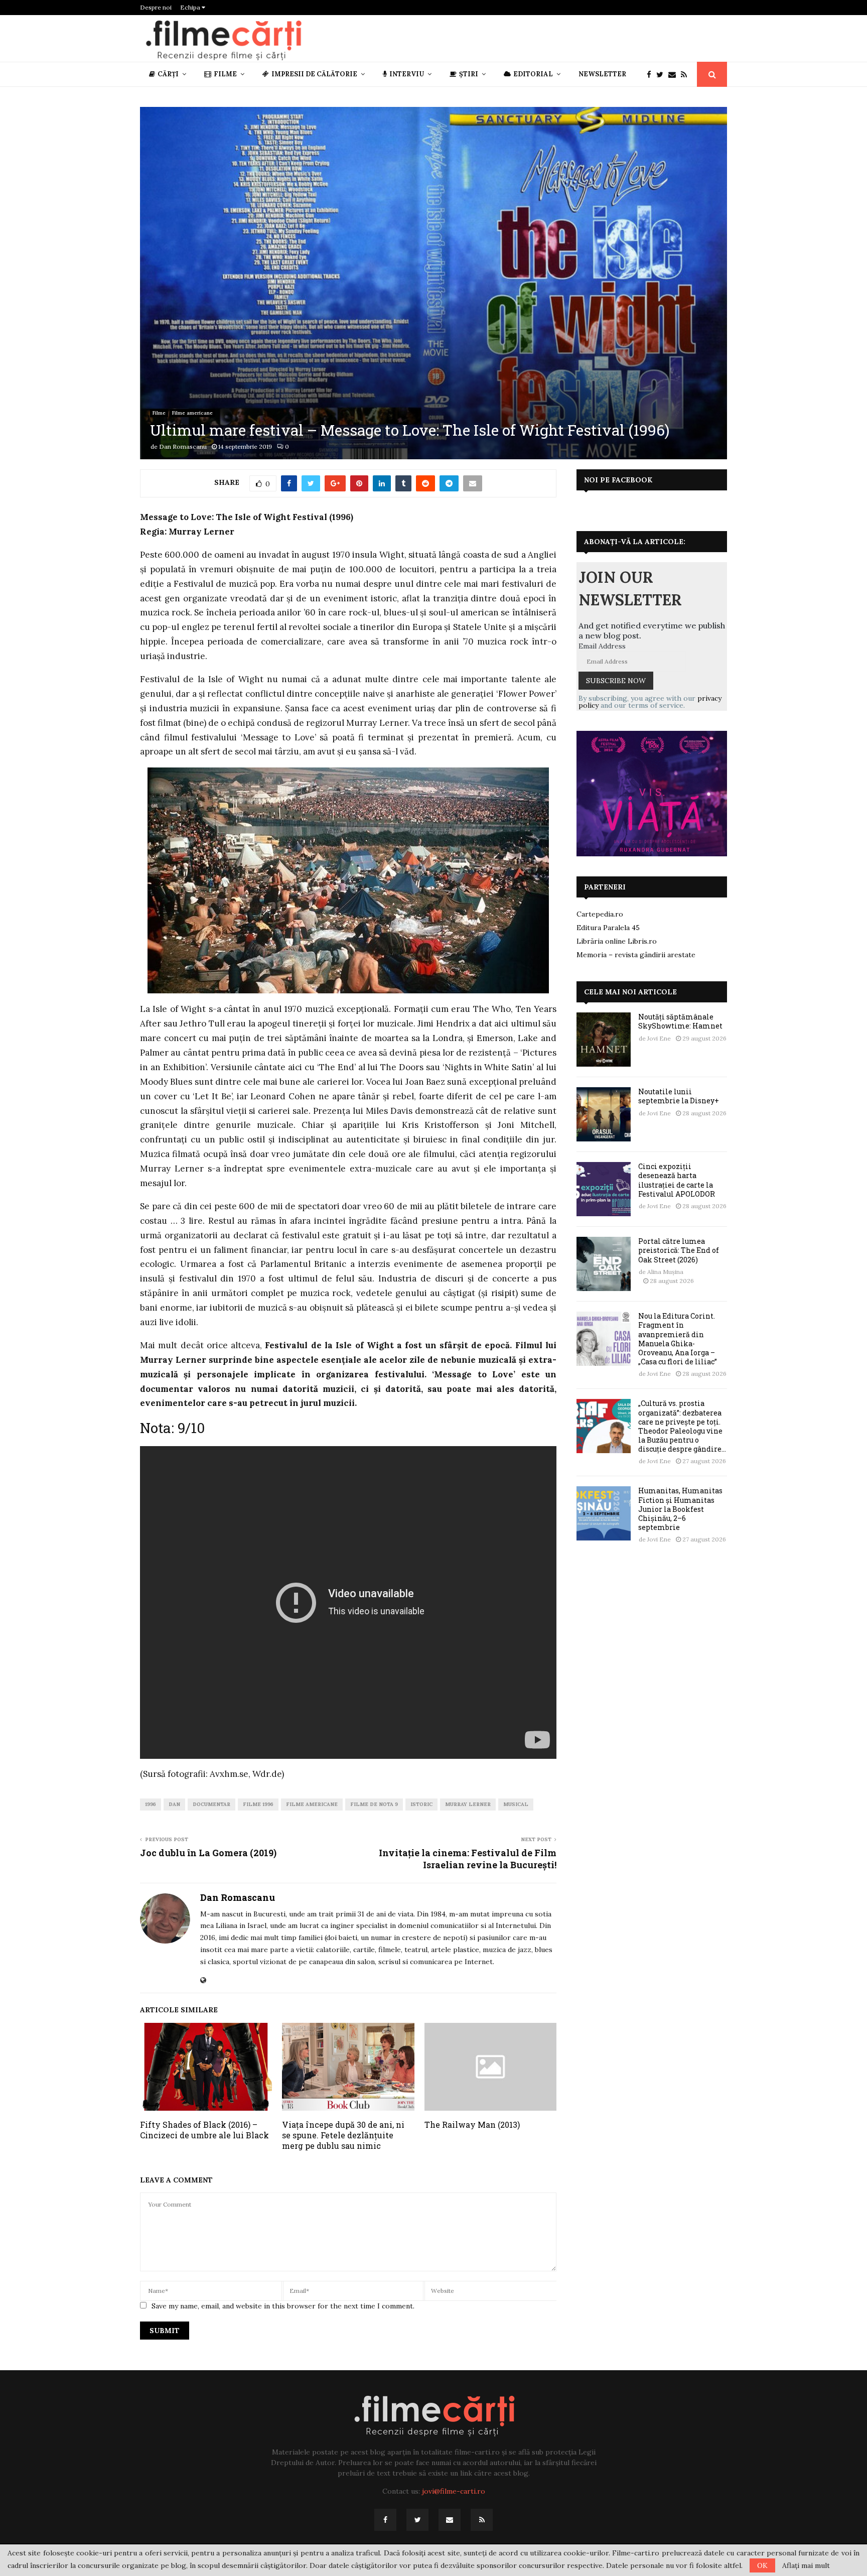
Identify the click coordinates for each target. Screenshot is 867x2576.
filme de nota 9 (374, 1804)
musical (516, 1804)
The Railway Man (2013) (472, 2124)
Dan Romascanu (183, 446)
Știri (469, 74)
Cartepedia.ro (600, 914)
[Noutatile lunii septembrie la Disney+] (604, 1114)
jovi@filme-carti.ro (454, 2491)
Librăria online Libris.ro (617, 941)
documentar (211, 1804)
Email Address (602, 646)
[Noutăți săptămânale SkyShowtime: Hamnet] (604, 1040)
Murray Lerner (468, 1804)
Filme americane (192, 413)
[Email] (675, 75)
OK (762, 2565)
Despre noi (156, 7)
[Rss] (686, 75)
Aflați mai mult (806, 2565)
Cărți (168, 74)
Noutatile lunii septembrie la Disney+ (679, 1096)
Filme (225, 74)
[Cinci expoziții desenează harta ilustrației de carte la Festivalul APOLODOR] (604, 1189)
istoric (421, 1804)
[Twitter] (662, 75)
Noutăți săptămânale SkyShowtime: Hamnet (680, 1021)
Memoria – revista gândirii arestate (636, 955)
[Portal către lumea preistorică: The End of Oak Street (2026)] (604, 1264)
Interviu (407, 74)
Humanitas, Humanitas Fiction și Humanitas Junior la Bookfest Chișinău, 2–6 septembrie (680, 1509)
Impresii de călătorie (314, 74)
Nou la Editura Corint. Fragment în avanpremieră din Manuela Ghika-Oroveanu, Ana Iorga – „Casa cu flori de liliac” (678, 1339)
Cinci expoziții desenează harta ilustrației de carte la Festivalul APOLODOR (677, 1180)
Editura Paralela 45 (608, 928)
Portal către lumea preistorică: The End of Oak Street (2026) (679, 1250)
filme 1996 (258, 1804)
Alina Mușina (665, 1272)
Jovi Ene (659, 1038)
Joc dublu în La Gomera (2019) (208, 1853)
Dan (174, 1804)
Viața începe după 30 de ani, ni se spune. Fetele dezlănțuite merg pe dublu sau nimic (343, 2135)
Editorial (533, 74)
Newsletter (602, 74)
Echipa (191, 7)
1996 (151, 1804)
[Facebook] (652, 75)
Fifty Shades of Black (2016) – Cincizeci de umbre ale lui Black (204, 2130)
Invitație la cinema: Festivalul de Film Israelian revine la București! (468, 1859)
